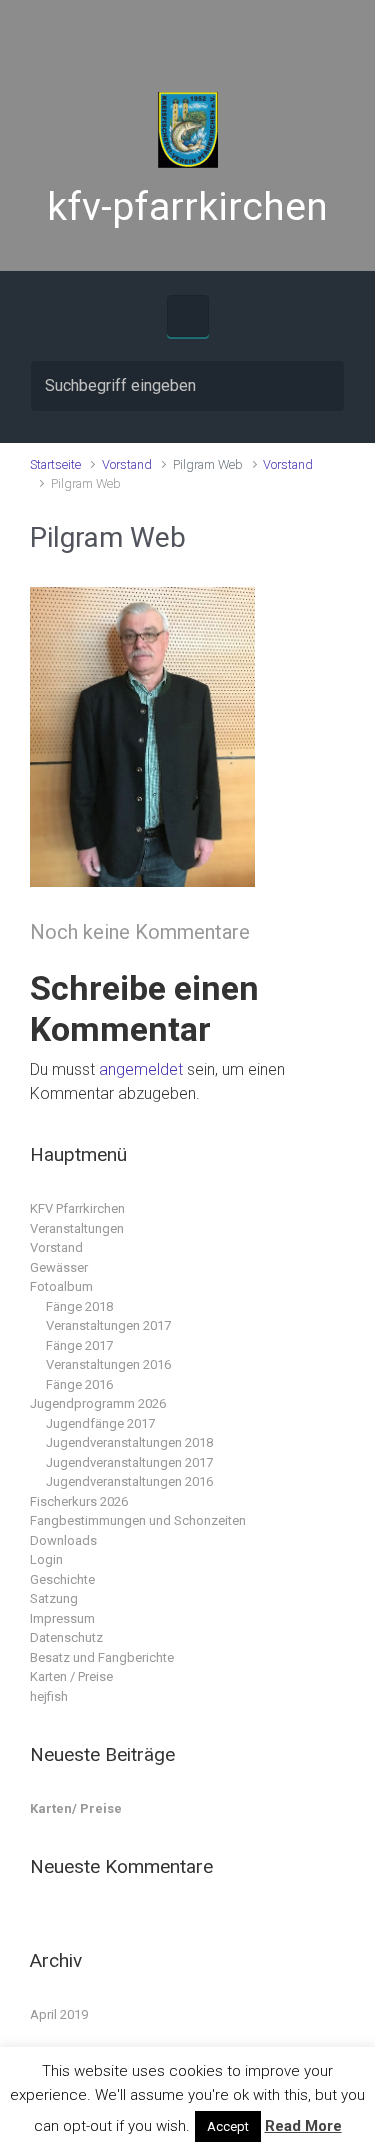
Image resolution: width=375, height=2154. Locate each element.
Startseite (55, 464)
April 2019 (59, 2014)
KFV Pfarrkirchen (77, 1208)
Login (46, 1559)
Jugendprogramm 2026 (98, 1403)
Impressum (62, 1618)
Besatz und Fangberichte (102, 1657)
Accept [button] (228, 2126)
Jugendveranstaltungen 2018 (129, 1442)
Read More (303, 2126)
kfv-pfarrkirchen (187, 207)
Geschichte (62, 1579)
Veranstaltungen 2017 (108, 1325)
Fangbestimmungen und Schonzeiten (138, 1520)
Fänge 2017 (79, 1345)
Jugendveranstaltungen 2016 (129, 1481)
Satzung (54, 1598)
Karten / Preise (71, 1676)
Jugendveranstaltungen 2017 (129, 1462)
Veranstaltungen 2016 (108, 1364)
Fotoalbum (61, 1286)
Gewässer (59, 1267)
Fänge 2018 (79, 1306)
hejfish (49, 1696)
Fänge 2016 (79, 1384)
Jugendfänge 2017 (100, 1423)
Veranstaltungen (77, 1228)
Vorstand (127, 464)
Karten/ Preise (76, 1808)
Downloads (63, 1540)
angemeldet (141, 1069)
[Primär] (188, 316)
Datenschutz (66, 1637)
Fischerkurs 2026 (79, 1501)
